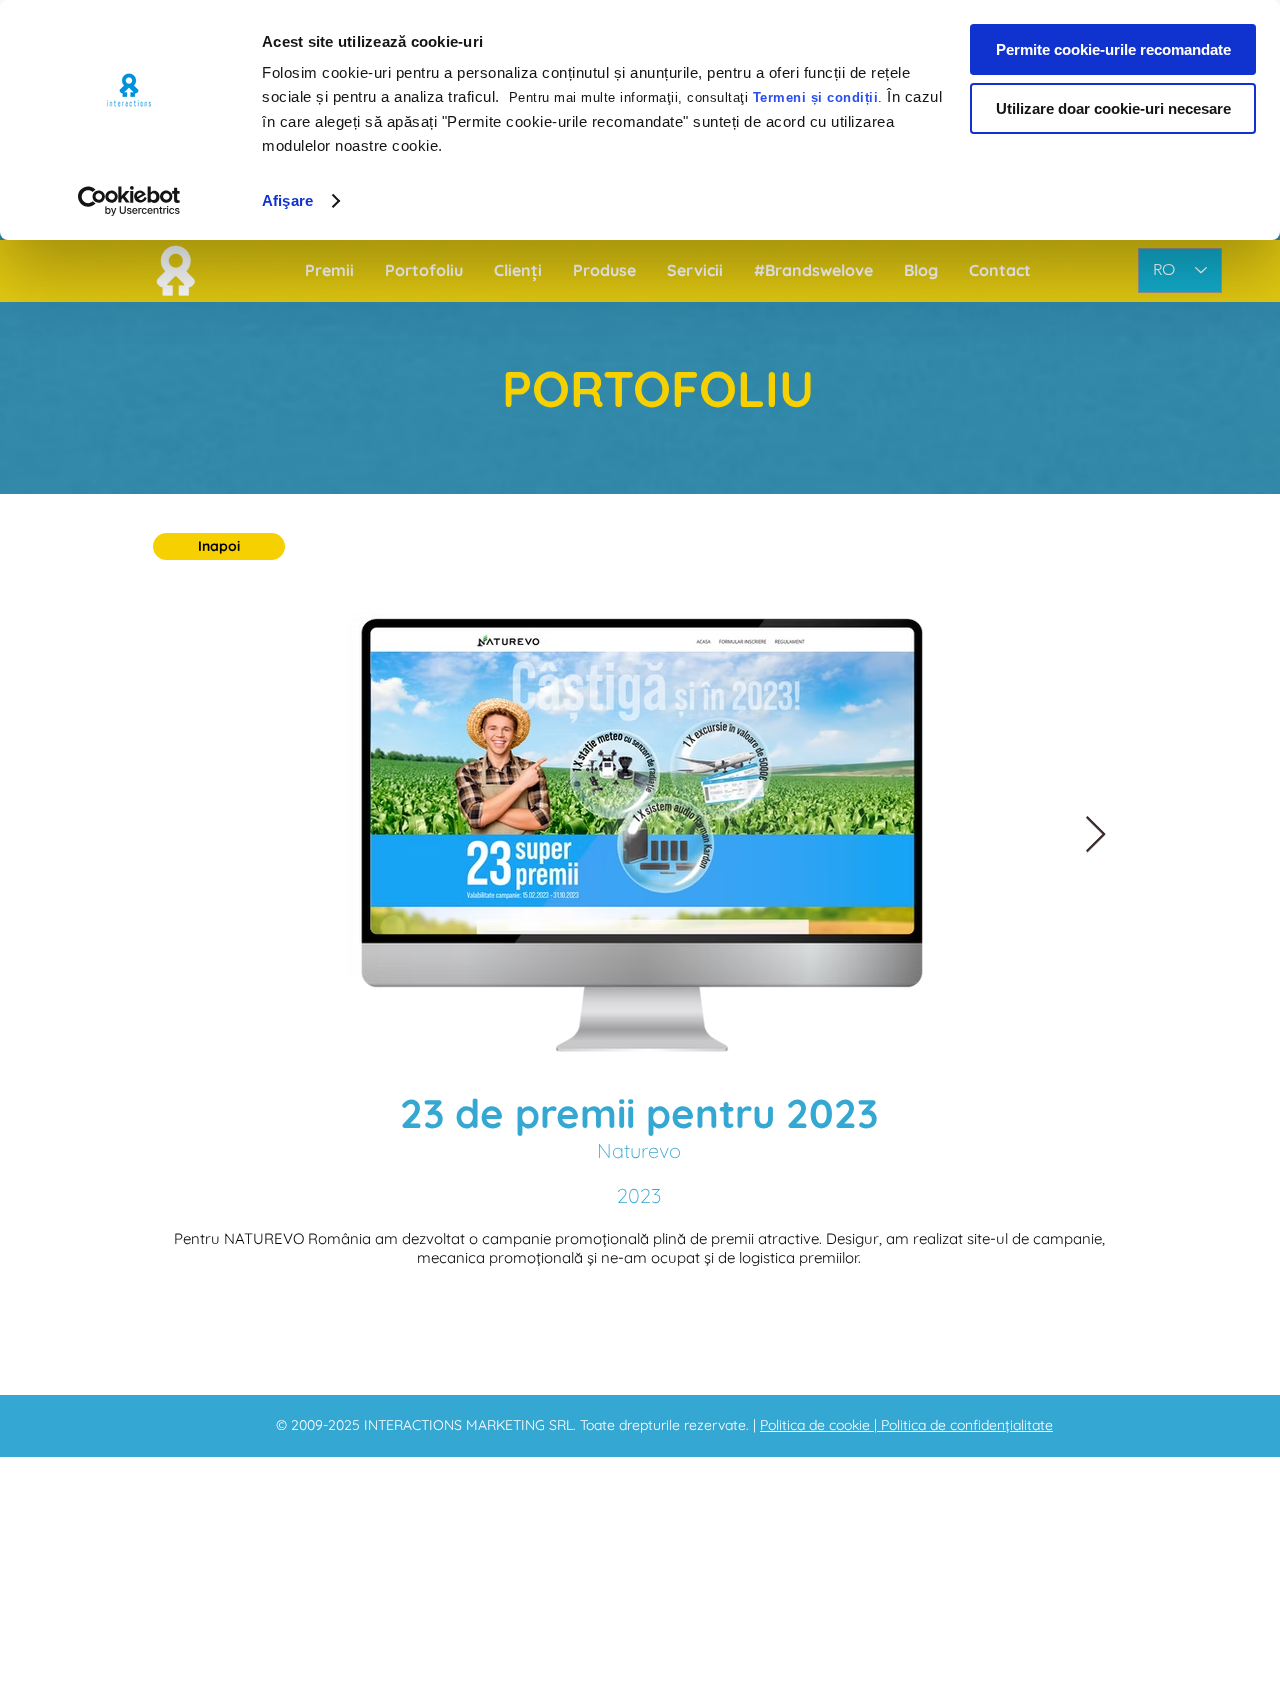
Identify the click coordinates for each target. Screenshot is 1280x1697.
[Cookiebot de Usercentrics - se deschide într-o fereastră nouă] (129, 201)
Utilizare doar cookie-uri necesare (1113, 108)
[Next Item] (1095, 835)
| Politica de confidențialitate (963, 1425)
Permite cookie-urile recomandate (1113, 49)
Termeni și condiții (816, 97)
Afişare (287, 200)
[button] (219, 546)
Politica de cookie (817, 1425)
